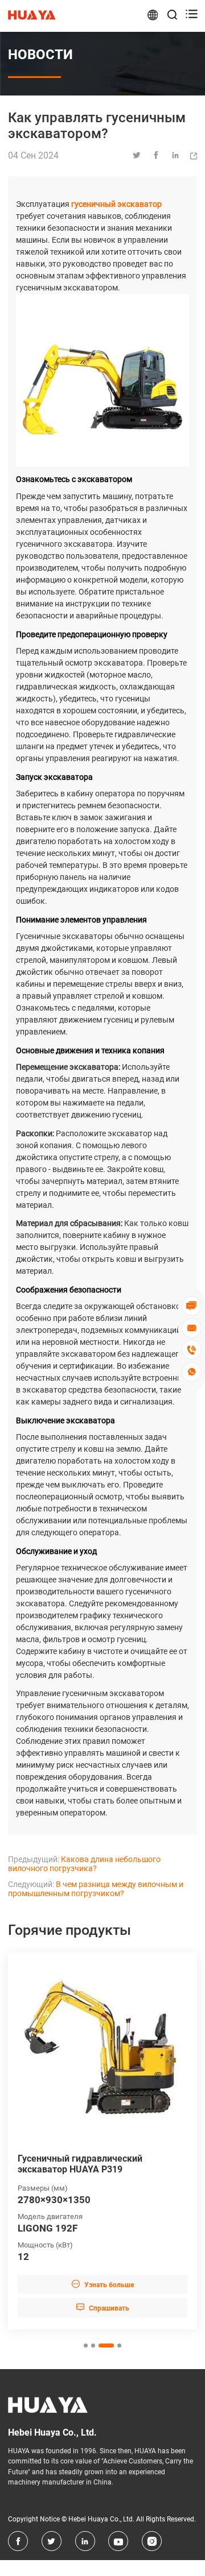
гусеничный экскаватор (116, 204)
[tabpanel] (102, 2141)
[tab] (86, 2346)
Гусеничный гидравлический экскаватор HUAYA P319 (80, 2164)
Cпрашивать (102, 2307)
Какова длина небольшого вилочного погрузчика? (84, 1864)
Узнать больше (102, 2284)
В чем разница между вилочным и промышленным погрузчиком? (96, 1889)
